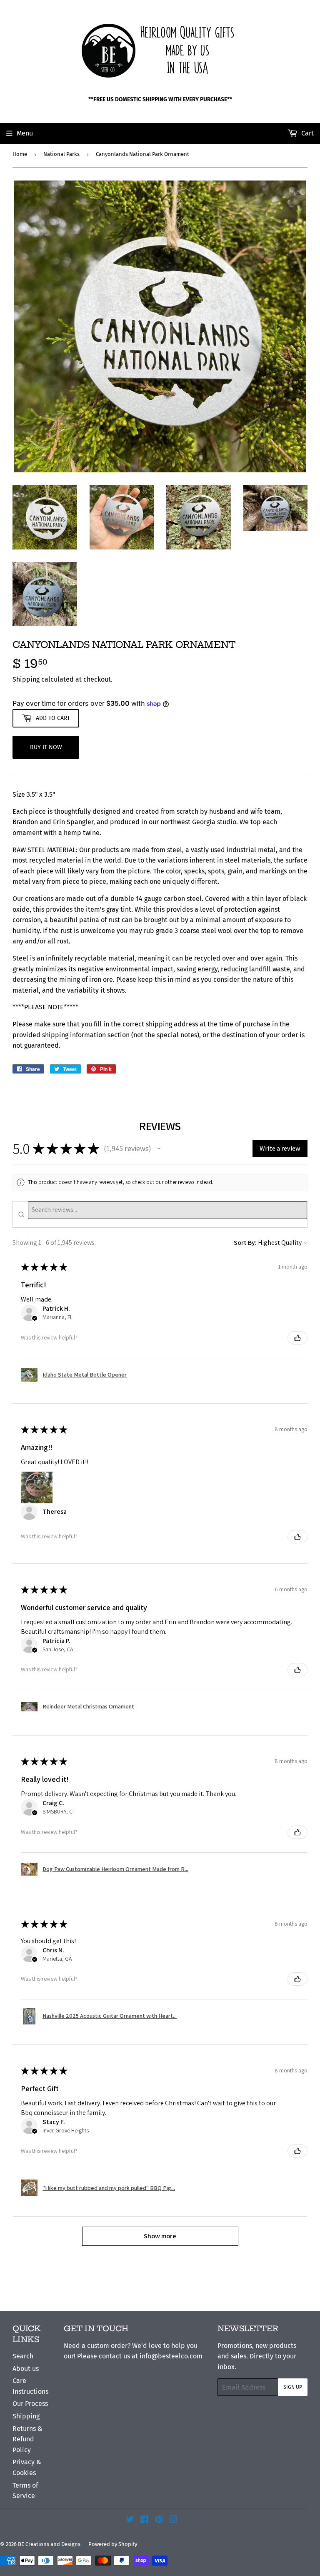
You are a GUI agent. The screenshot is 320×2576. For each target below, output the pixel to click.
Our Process (30, 2404)
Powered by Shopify (113, 2544)
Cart (307, 133)
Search (23, 2356)
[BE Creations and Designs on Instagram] (173, 2520)
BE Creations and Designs (49, 2544)
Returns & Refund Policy (27, 2439)
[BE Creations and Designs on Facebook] (144, 2520)
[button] (159, 1149)
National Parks (61, 154)
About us (26, 2369)
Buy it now (46, 747)
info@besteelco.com (171, 2356)
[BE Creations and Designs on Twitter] (130, 2520)
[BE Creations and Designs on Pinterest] (159, 2520)
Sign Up (293, 2387)
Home (20, 154)
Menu (25, 133)
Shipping (26, 679)
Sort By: (245, 1243)
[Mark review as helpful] (297, 1338)
